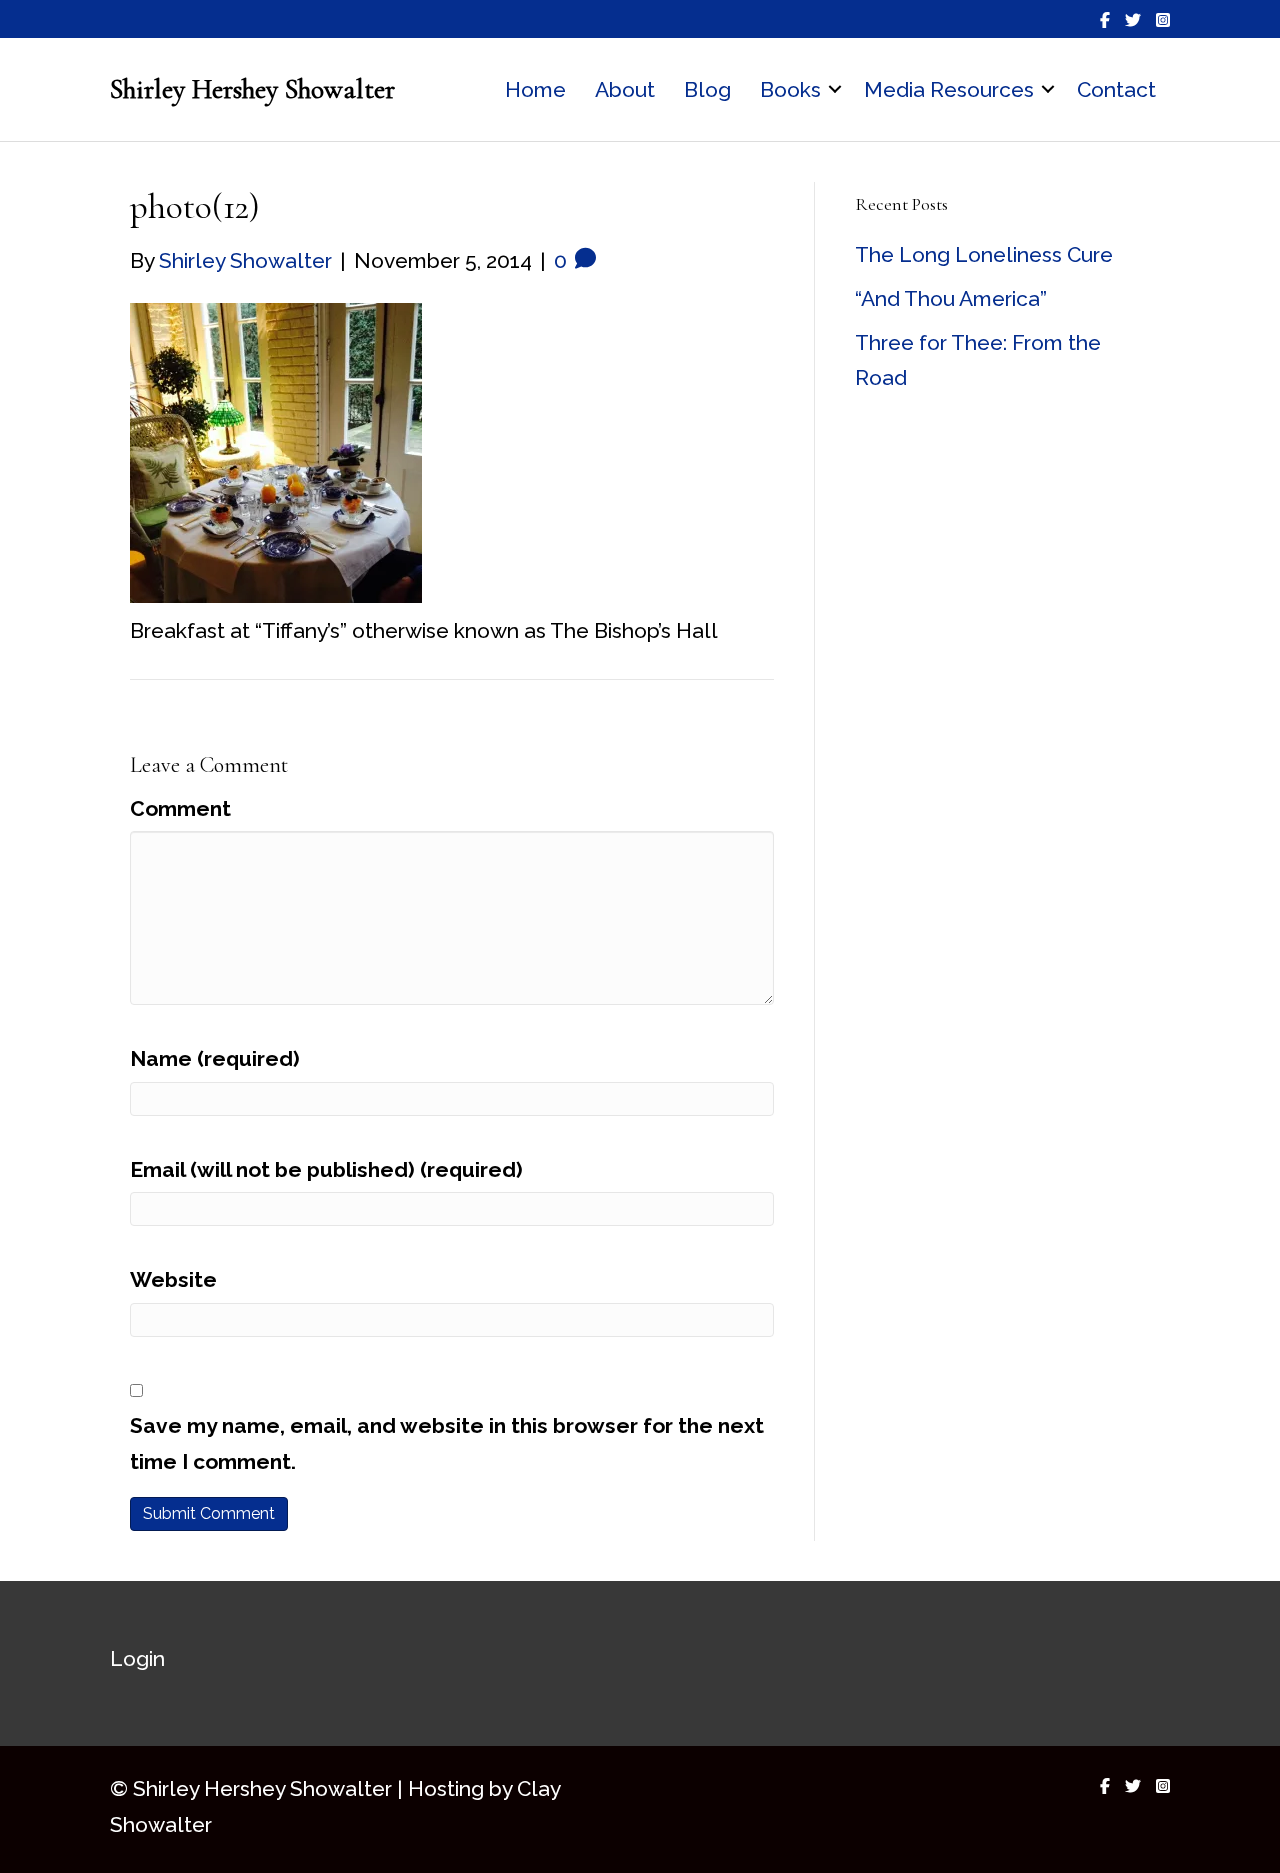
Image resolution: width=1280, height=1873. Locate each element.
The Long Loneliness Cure (984, 254)
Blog (707, 89)
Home (535, 89)
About (625, 89)
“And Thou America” (951, 298)
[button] (835, 90)
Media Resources (949, 89)
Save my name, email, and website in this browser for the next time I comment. (447, 1443)
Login (137, 1658)
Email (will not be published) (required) (326, 1169)
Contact (1116, 89)
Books (790, 89)
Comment (180, 808)
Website (173, 1279)
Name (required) (215, 1058)
